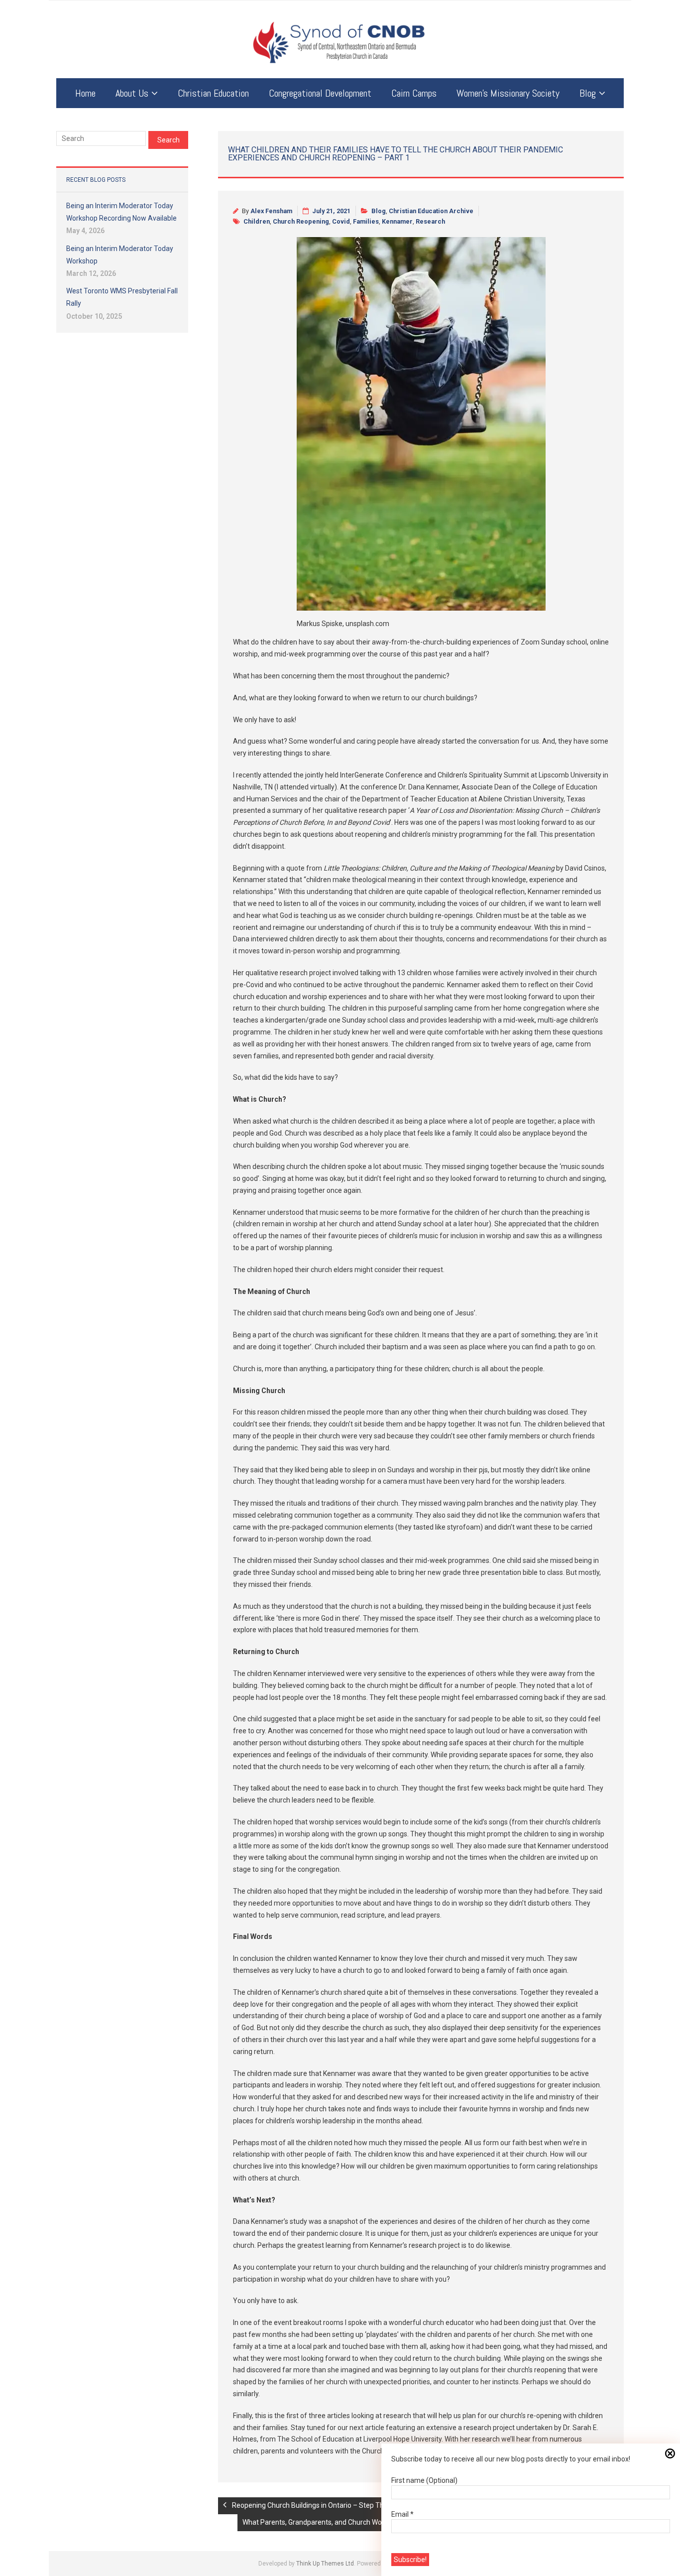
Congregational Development (320, 93)
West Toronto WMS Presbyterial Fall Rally (122, 297)
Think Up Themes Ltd (325, 2564)
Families (366, 221)
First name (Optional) (424, 2480)
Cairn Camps (414, 93)
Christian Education (213, 93)
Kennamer (397, 221)
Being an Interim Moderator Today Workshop (120, 255)
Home (85, 93)
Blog (588, 93)
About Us (132, 93)
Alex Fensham (271, 211)
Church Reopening (301, 221)
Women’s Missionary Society (508, 93)
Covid (341, 221)
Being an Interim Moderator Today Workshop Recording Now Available (121, 212)
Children (257, 221)
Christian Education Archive (431, 211)
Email (402, 2514)
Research (430, 221)
